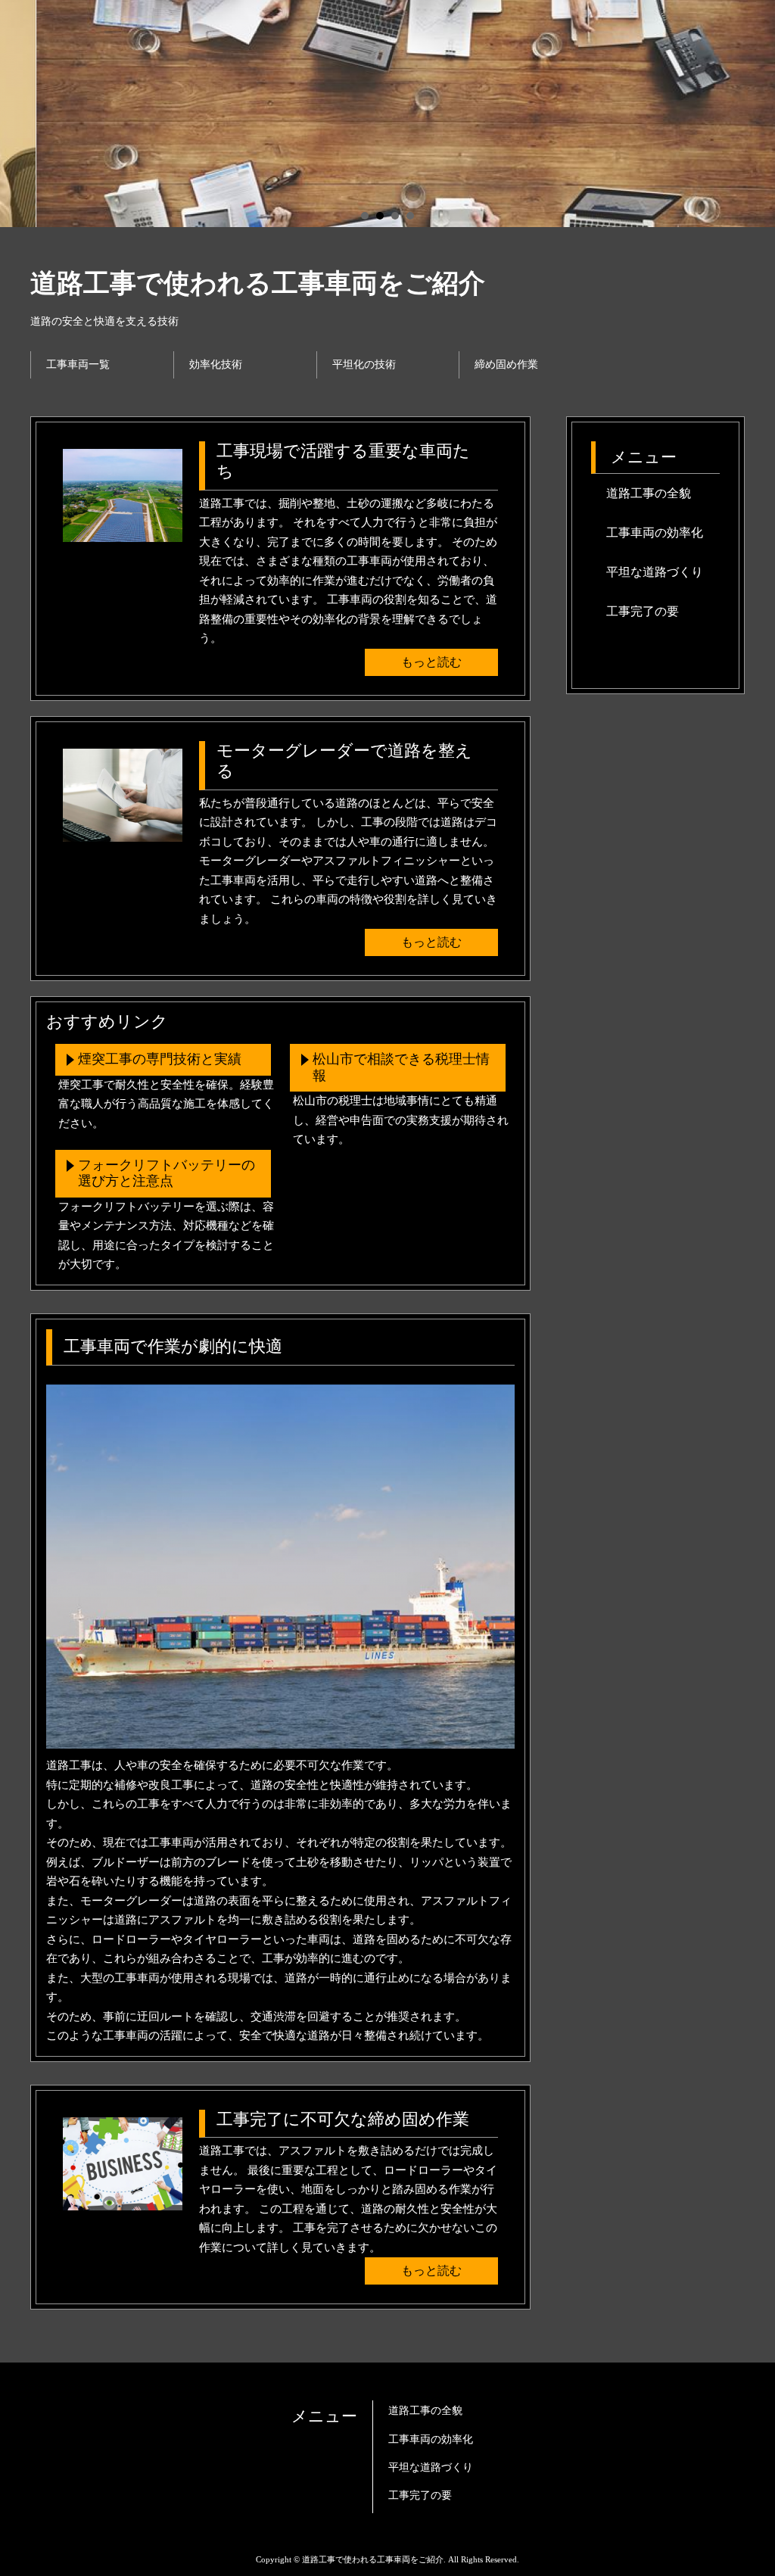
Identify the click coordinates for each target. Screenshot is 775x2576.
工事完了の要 (643, 611)
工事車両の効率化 (655, 533)
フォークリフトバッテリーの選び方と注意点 (167, 1173)
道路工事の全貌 (649, 493)
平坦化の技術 (364, 364)
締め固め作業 (506, 364)
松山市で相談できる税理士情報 (401, 1067)
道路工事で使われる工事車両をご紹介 (258, 283)
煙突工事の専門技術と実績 (160, 1059)
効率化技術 (216, 364)
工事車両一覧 (78, 364)
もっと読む (431, 662)
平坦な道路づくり (655, 572)
